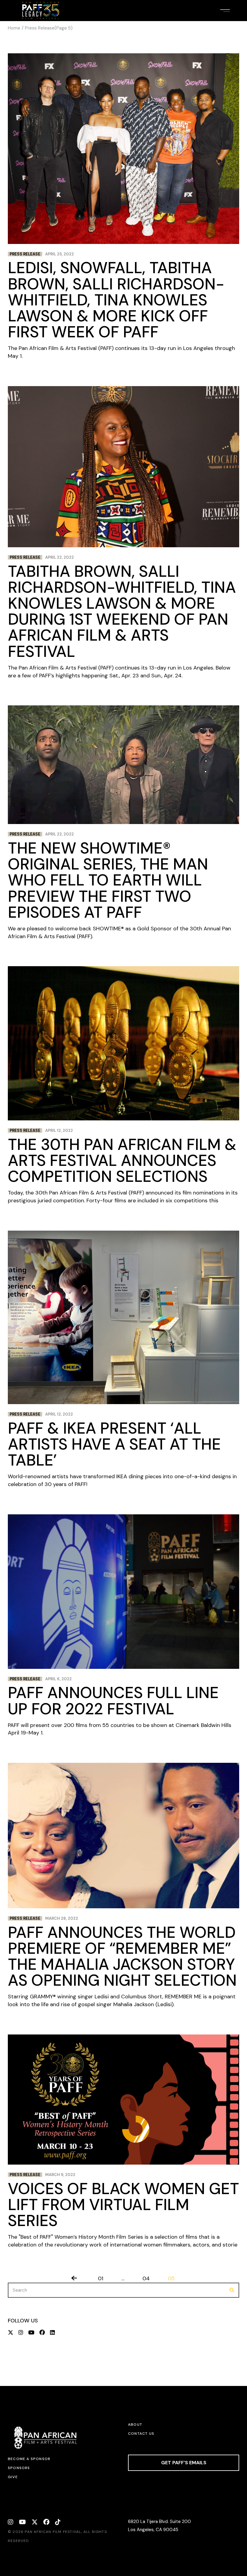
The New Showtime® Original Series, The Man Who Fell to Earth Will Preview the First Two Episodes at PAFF (108, 880)
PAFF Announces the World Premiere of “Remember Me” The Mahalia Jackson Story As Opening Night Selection (122, 1956)
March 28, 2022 (62, 1918)
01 (101, 2278)
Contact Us (141, 2434)
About (135, 2425)
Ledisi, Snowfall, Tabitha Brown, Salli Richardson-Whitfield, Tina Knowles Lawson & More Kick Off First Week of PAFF (116, 300)
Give (13, 2477)
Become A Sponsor (29, 2459)
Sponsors (19, 2468)
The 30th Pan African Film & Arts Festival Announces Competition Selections (122, 1160)
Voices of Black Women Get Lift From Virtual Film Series (123, 2205)
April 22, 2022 (59, 557)
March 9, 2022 (60, 2175)
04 (146, 2278)
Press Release (25, 254)
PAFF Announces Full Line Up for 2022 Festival (113, 1701)
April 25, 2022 (59, 254)
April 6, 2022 (58, 1679)
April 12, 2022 (59, 1130)
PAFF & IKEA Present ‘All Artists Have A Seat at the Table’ (114, 1444)
